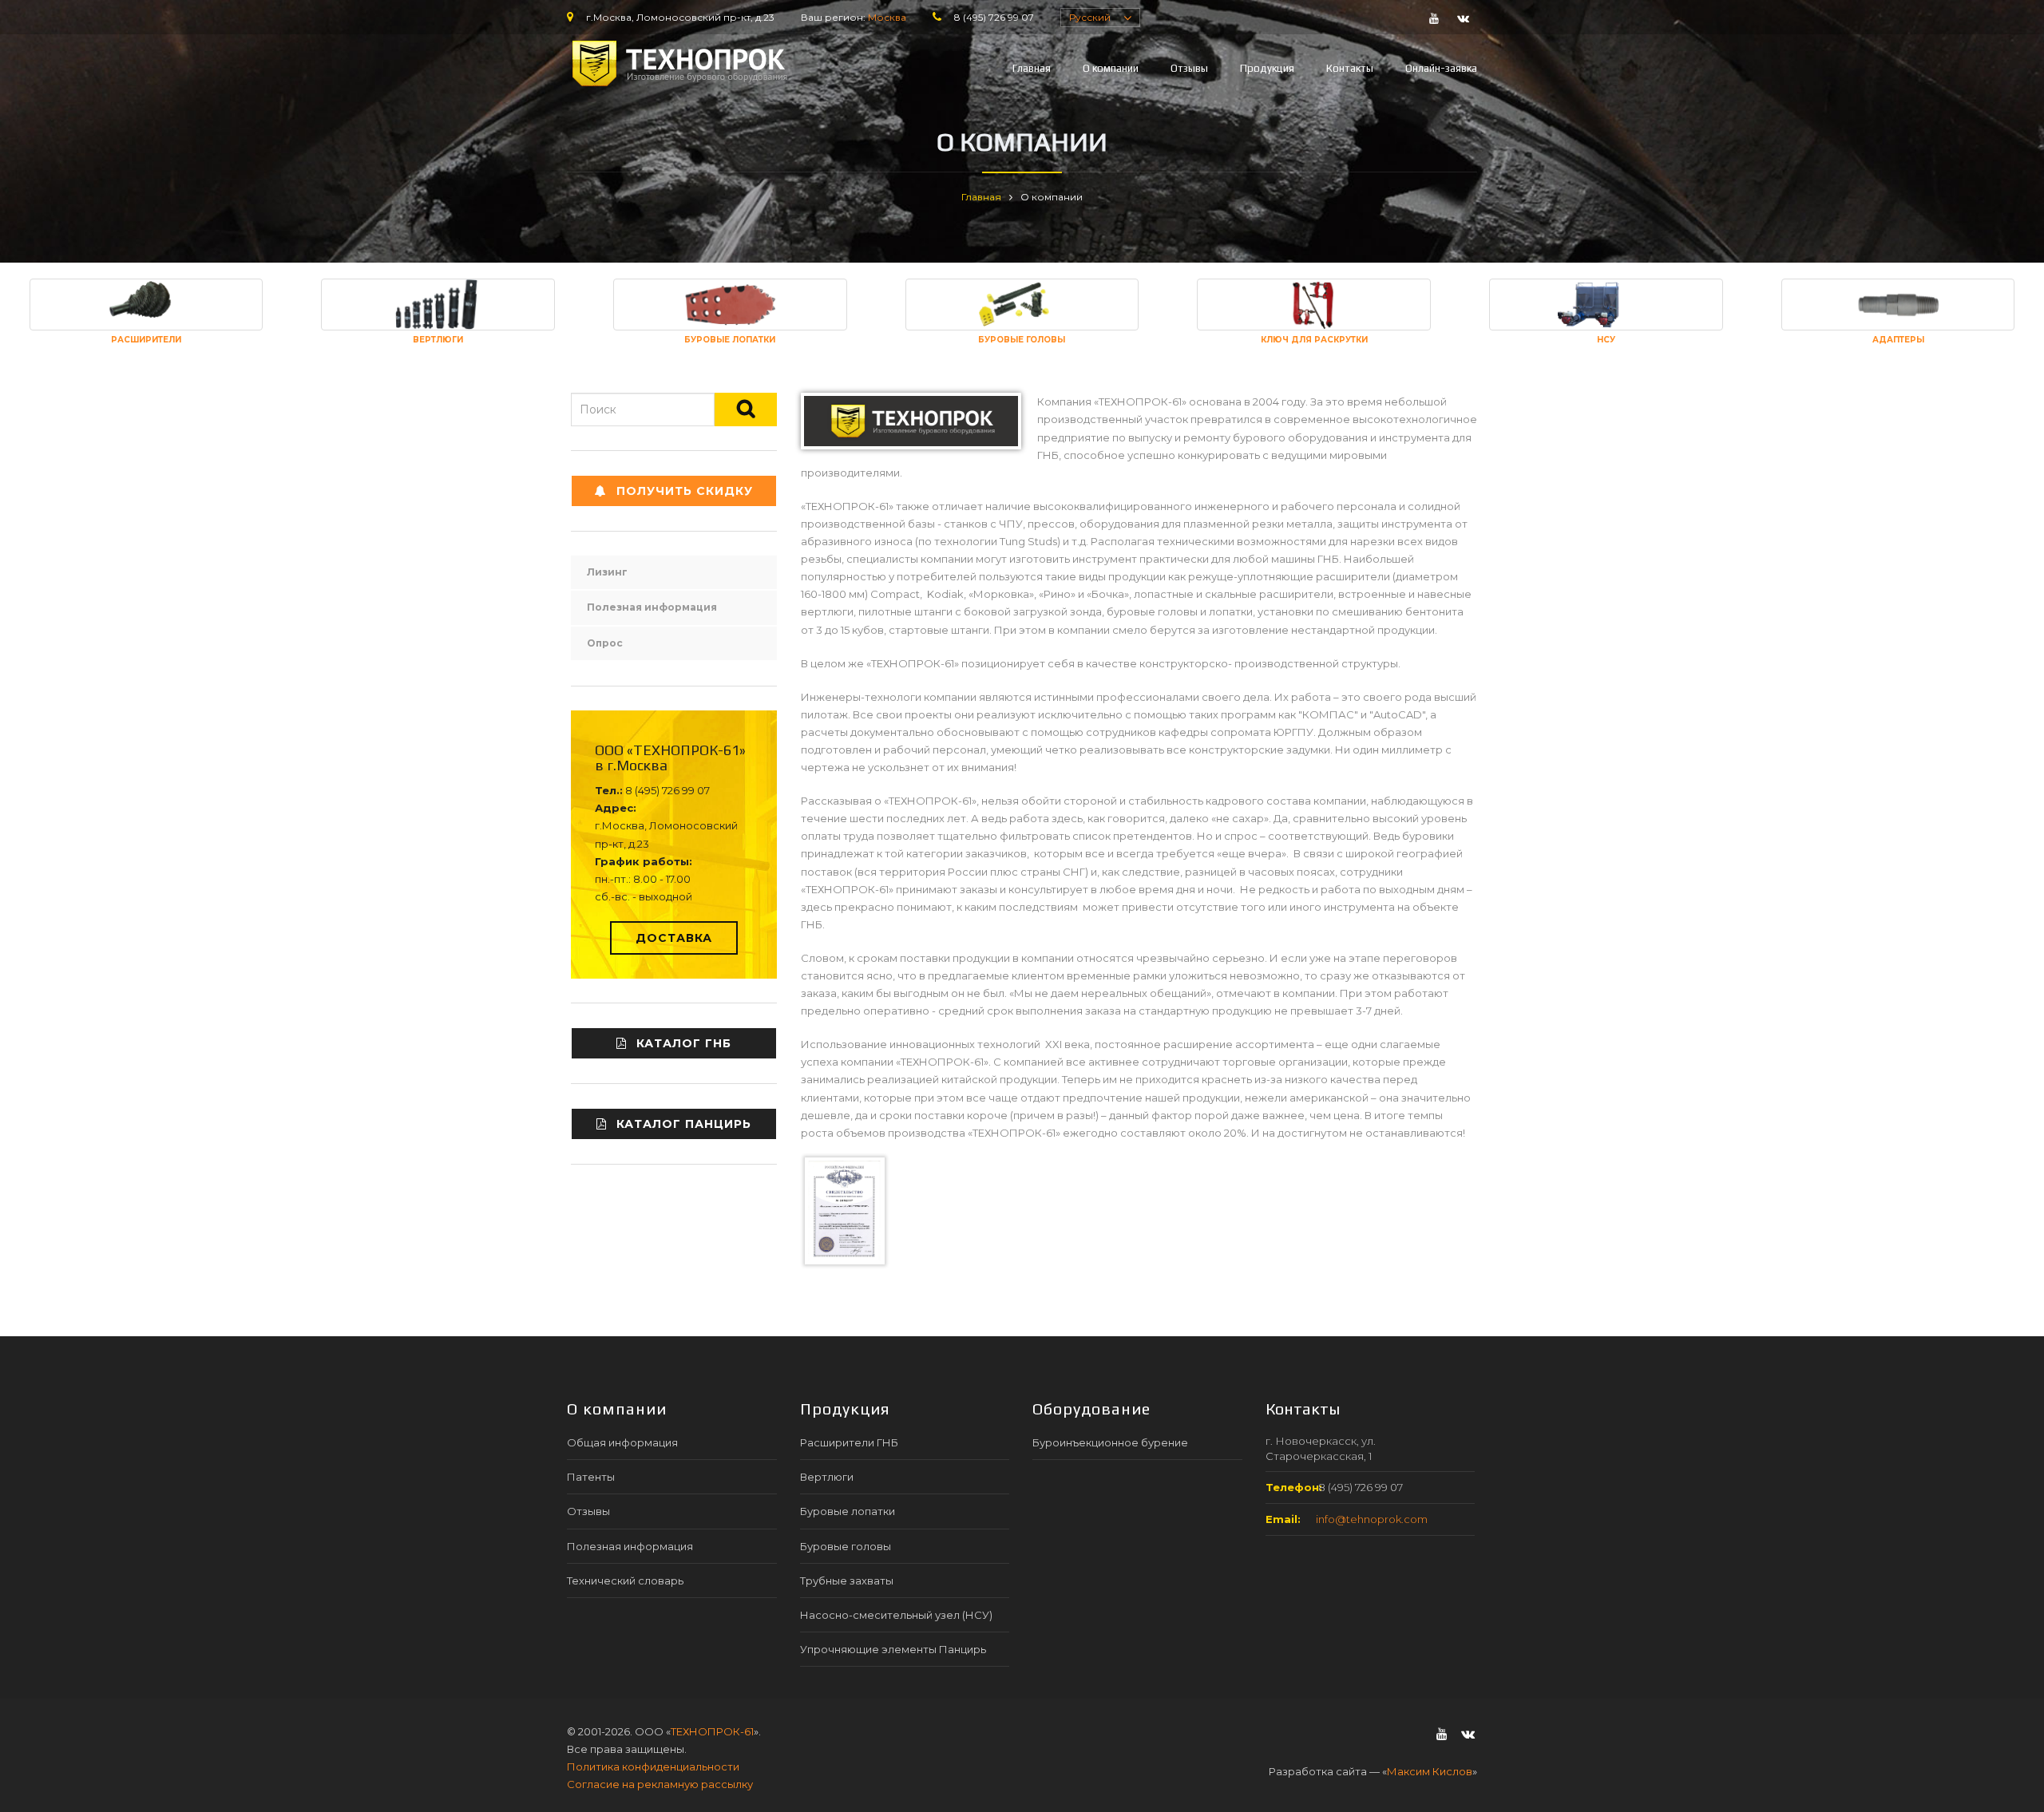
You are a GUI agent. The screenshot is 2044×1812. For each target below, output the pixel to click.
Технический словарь (625, 1581)
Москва (887, 17)
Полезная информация (652, 607)
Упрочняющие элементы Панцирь (893, 1649)
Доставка (674, 938)
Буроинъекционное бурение (1110, 1442)
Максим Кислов (1430, 1771)
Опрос (605, 643)
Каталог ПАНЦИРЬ (684, 1124)
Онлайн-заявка (1441, 68)
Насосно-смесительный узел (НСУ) (896, 1615)
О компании (1111, 68)
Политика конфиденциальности (653, 1767)
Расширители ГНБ (849, 1442)
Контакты (1350, 68)
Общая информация (622, 1442)
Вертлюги (827, 1477)
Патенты (591, 1477)
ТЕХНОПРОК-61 (712, 1731)
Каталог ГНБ (684, 1043)
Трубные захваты (847, 1581)
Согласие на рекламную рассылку (660, 1784)
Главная (1032, 68)
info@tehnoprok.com (1372, 1519)
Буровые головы (846, 1546)
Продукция (1267, 68)
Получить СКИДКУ (685, 491)
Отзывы (1189, 68)
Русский (1090, 17)
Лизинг (607, 572)
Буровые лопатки (848, 1511)
